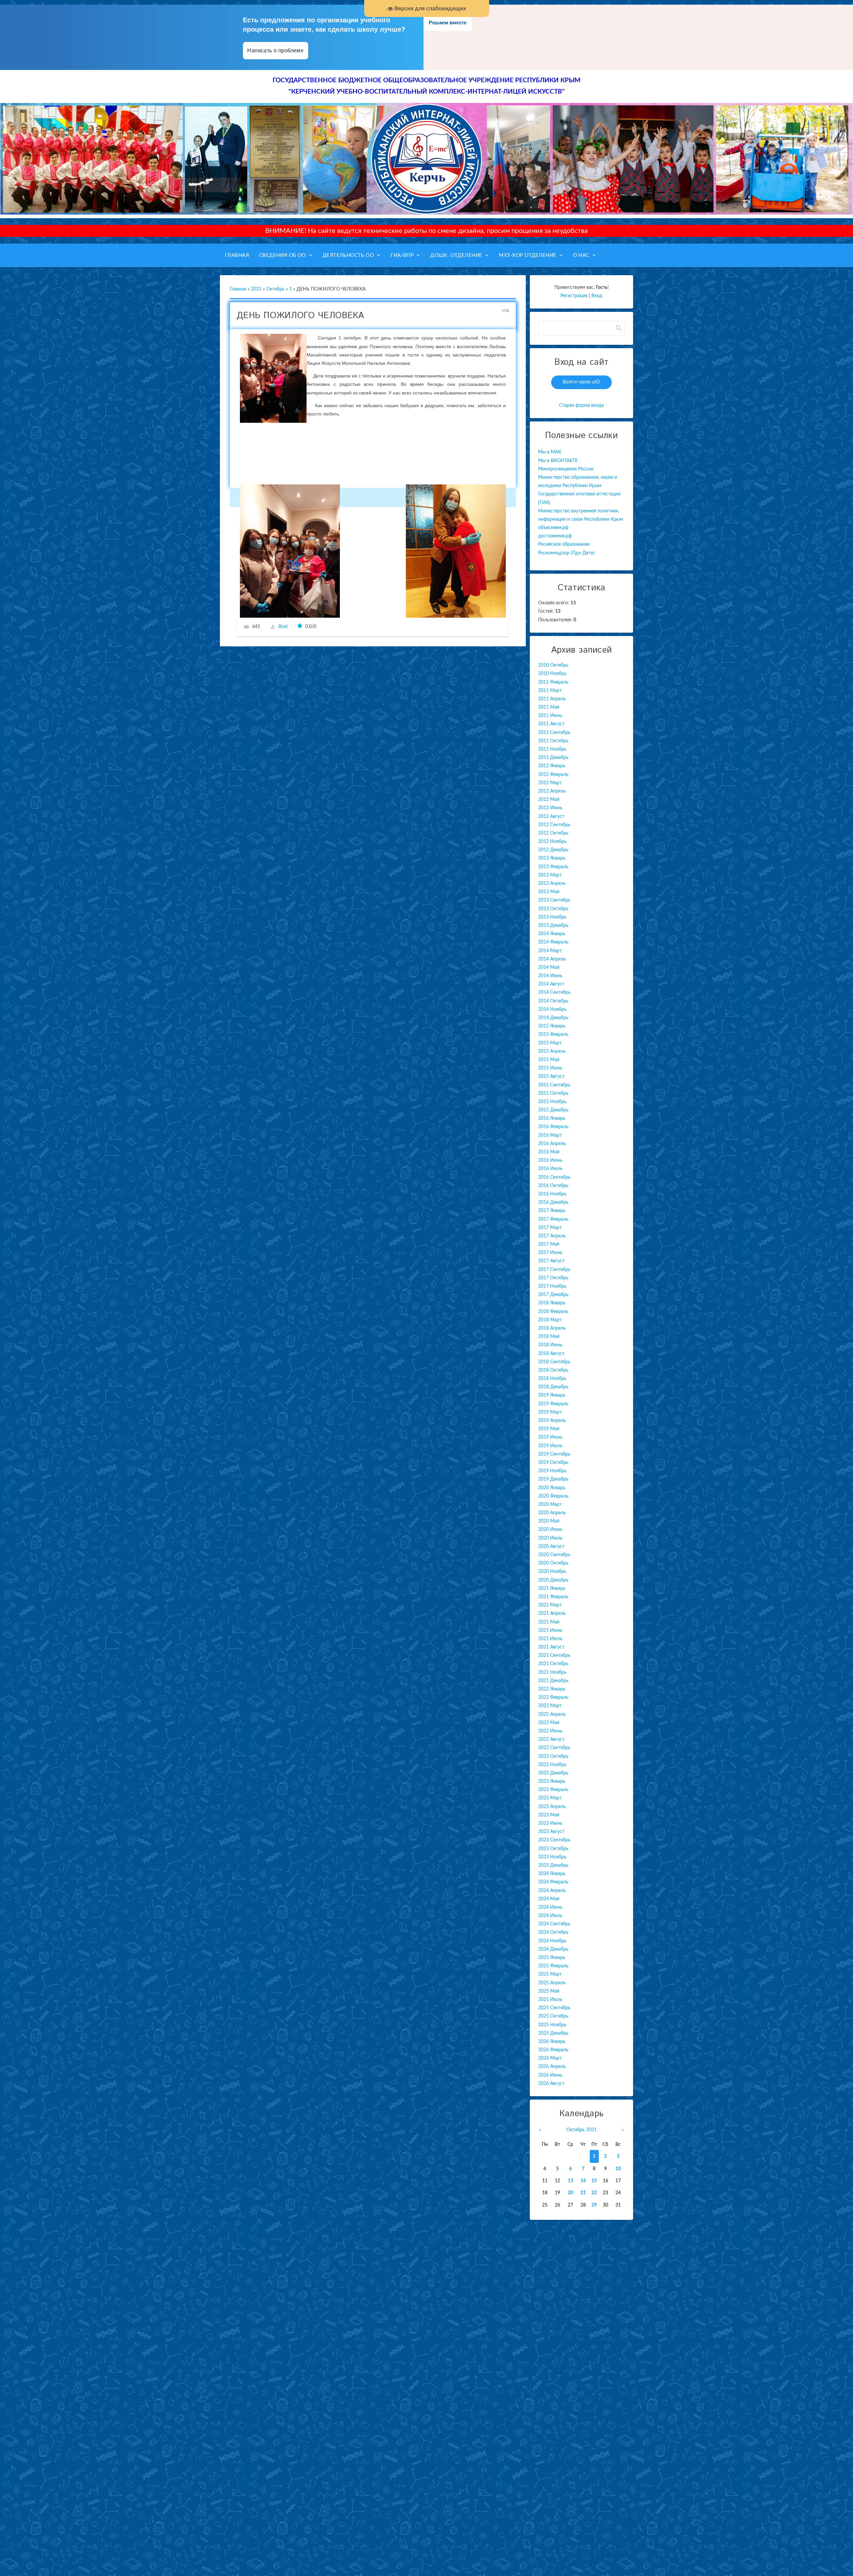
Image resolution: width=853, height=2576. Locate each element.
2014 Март (550, 951)
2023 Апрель (552, 1807)
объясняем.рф (553, 528)
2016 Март (550, 1135)
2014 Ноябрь (552, 1009)
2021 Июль (550, 1639)
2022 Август (551, 1739)
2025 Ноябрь (552, 2025)
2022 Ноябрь (552, 1765)
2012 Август (551, 817)
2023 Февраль (553, 1790)
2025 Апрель (552, 1983)
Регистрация (574, 296)
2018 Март (550, 1320)
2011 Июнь (550, 716)
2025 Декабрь (553, 2033)
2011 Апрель (552, 699)
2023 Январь (552, 1781)
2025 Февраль (553, 1966)
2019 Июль (550, 1446)
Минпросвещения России (566, 469)
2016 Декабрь (553, 1202)
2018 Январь (552, 1303)
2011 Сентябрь (554, 733)
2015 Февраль (553, 1034)
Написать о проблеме (276, 50)
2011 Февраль (553, 682)
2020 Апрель (552, 1513)
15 (594, 2181)
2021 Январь (552, 1589)
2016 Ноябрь (552, 1194)
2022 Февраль (553, 1697)
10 (618, 2169)
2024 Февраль (553, 1882)
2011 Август (551, 724)
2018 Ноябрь (552, 1379)
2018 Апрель (552, 1328)
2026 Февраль (553, 2050)
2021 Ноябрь (552, 1672)
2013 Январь (552, 858)
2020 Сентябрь (554, 1555)
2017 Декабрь (553, 1295)
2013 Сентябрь (554, 900)
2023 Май (549, 1815)
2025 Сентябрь (554, 2008)
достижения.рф (555, 536)
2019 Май (549, 1429)
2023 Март (550, 1798)
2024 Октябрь (553, 1932)
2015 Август (551, 1076)
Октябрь (275, 289)
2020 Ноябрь (552, 1572)
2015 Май (549, 1060)
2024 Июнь (550, 1907)
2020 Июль (550, 1538)
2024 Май (549, 1899)
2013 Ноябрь (552, 917)
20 (570, 2193)
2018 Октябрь (553, 1370)
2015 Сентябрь (554, 1085)
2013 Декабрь (553, 926)
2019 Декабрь (553, 1479)
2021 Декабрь (553, 1681)
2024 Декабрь (553, 1949)
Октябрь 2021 (582, 2130)
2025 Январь (552, 1958)
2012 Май (549, 800)
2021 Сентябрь (554, 1655)
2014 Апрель (552, 959)
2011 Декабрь (553, 758)
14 (583, 2181)
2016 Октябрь (553, 1186)
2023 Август (551, 1832)
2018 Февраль (553, 1312)
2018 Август (551, 1354)
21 (583, 2193)
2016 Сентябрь (554, 1177)
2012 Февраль (553, 775)
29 (594, 2205)
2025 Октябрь (553, 2016)
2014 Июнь (550, 976)
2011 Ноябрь (552, 749)
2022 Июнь (550, 1731)
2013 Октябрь (553, 909)
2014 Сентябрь (554, 992)
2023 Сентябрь (554, 1840)
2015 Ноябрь (552, 1102)
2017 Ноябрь (552, 1286)
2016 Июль (550, 1169)
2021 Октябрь (553, 1664)
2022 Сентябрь (554, 1748)
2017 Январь (552, 1211)
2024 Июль (550, 1916)
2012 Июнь (550, 808)
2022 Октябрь (553, 1756)
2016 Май (549, 1152)
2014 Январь (552, 934)
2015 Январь (552, 1026)
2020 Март (550, 1505)
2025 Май (549, 1991)
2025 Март (550, 1974)
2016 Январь (552, 1118)
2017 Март (550, 1228)
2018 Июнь (550, 1345)
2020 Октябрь (553, 1563)
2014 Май (549, 967)
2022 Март (550, 1706)
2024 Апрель (552, 1891)
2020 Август (551, 1547)
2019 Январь (552, 1395)
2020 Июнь (550, 1530)
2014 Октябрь (553, 1001)
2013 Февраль (553, 867)
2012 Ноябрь (552, 842)
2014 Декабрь (553, 1018)
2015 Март (550, 1043)
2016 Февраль (553, 1127)
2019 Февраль (553, 1404)
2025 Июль (550, 2000)
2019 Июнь (550, 1437)
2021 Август (551, 1647)
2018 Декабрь (553, 1387)
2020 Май (549, 1521)
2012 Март (550, 783)
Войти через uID (581, 382)
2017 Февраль (553, 1219)
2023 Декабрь (553, 1865)
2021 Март (550, 1605)
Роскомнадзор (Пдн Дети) (566, 553)
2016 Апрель (552, 1144)
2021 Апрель (552, 1613)
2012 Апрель (552, 791)
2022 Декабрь (553, 1773)
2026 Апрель (552, 2067)
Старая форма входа (581, 405)
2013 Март (550, 875)
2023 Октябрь (553, 1849)
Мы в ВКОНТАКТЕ (558, 461)
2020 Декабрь (553, 1580)
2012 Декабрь (553, 850)
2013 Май (549, 892)
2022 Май (549, 1723)
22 (594, 2193)
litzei (283, 627)
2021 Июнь (550, 1630)
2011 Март (550, 691)
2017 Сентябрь (554, 1270)
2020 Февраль (553, 1496)
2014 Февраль (553, 942)
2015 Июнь (550, 1068)
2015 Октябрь (553, 1093)
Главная (238, 289)
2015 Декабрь (553, 1110)
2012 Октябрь (553, 833)
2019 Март (550, 1412)
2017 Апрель (552, 1236)
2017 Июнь (550, 1253)
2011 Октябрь (553, 741)
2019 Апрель (552, 1421)
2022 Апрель (552, 1714)
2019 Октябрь (553, 1463)
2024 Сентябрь (554, 1924)
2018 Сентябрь (554, 1362)
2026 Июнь (550, 2075)
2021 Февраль (553, 1597)
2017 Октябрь (553, 1278)
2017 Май (549, 1244)
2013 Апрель (552, 884)
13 (570, 2181)
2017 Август (551, 1261)
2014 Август (551, 984)
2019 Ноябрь (552, 1471)
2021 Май (549, 1622)
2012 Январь (552, 766)
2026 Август (551, 2084)
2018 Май (549, 1337)
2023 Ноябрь (552, 1857)
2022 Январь (552, 1689)
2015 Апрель (552, 1051)
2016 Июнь (550, 1160)
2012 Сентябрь (554, 825)
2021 (256, 289)
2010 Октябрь (553, 665)
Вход (597, 296)
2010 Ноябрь (552, 674)
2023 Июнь (550, 1823)
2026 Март (550, 2058)
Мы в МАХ (550, 452)
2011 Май (549, 707)
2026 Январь (552, 2042)
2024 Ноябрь (552, 1941)
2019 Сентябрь (554, 1454)
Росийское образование (564, 544)
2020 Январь (552, 1488)
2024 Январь (552, 1874)
